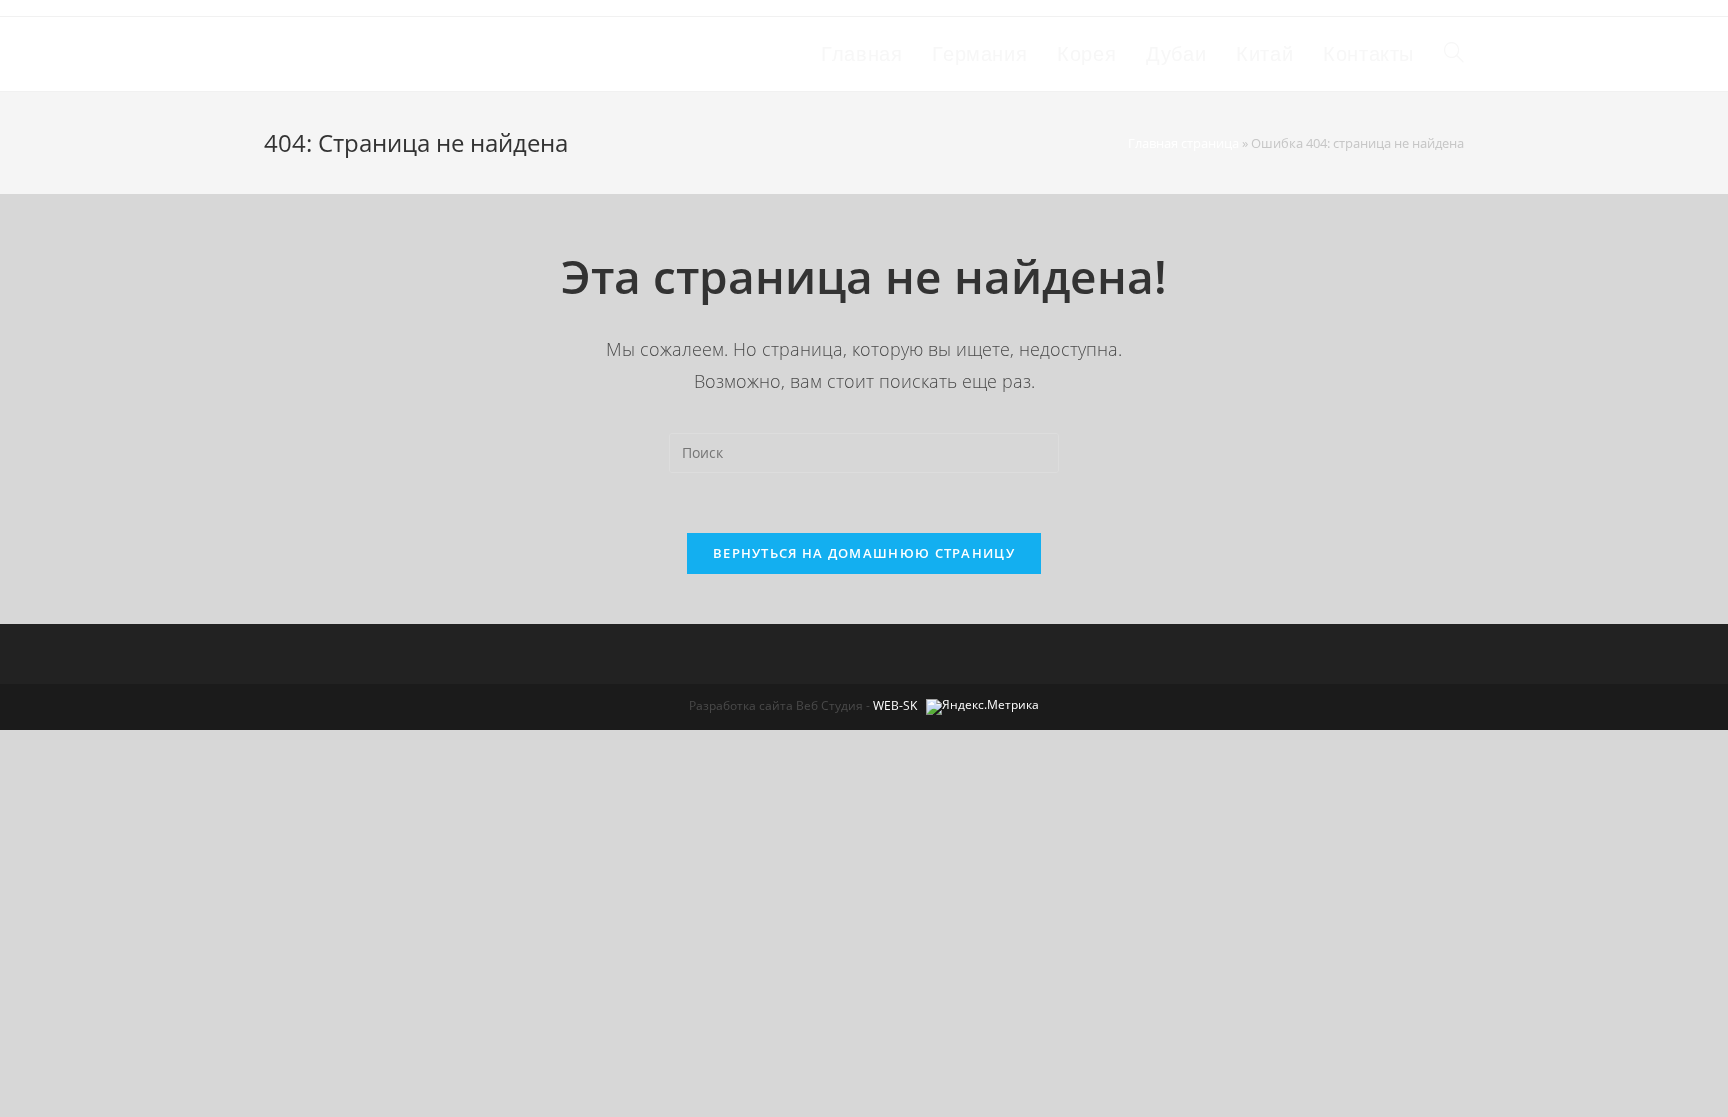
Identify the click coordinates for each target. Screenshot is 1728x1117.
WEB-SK (895, 705)
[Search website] (1454, 54)
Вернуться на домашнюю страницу (864, 553)
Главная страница (1183, 143)
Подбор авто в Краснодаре (421, 53)
